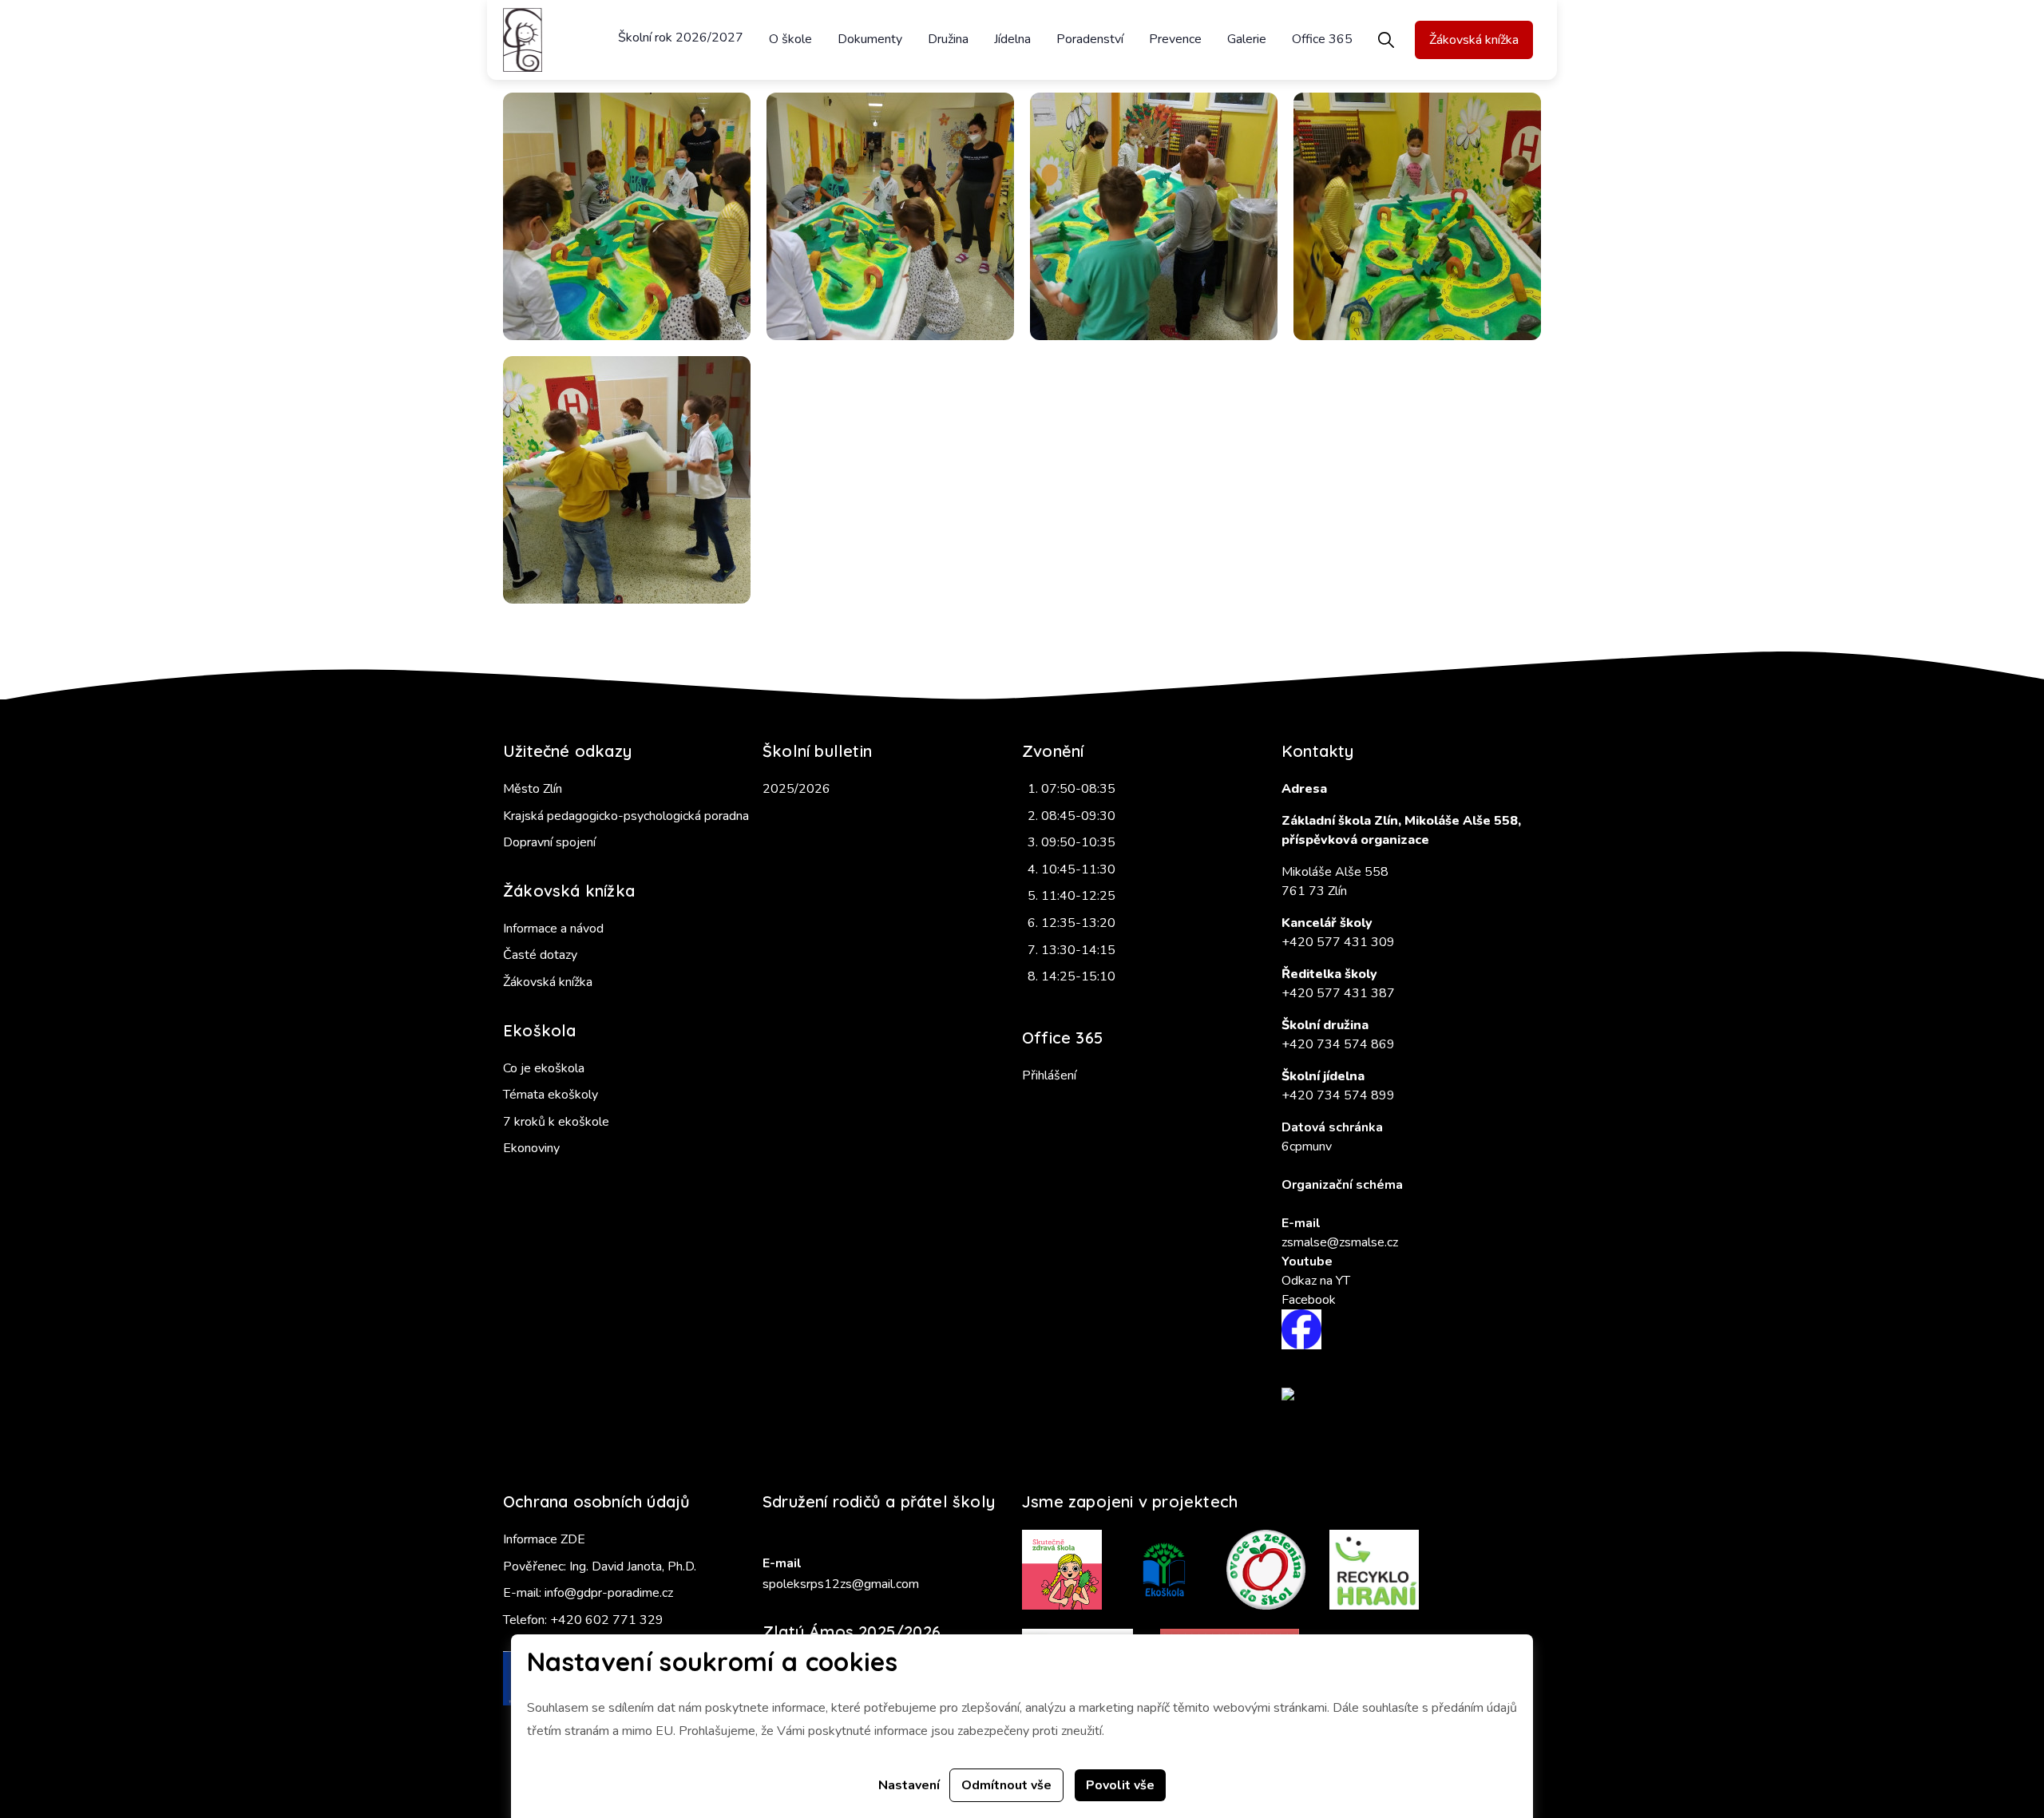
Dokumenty (870, 39)
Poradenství (1090, 39)
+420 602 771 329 (607, 1620)
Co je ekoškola (544, 1068)
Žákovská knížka (1474, 40)
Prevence (1175, 39)
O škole (790, 39)
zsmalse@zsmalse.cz (1340, 1242)
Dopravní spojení (549, 842)
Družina (948, 39)
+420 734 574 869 (1338, 1044)
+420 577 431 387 (1338, 993)
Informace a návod (553, 929)
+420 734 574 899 (1338, 1095)
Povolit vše (1120, 1785)
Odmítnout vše (1006, 1785)
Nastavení (909, 1785)
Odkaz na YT (1316, 1281)
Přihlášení (1049, 1075)
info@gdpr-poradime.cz (609, 1593)
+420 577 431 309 (1338, 942)
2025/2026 (796, 789)
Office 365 (1322, 39)
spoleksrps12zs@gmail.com (841, 1584)
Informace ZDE (544, 1539)
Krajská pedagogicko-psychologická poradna (626, 816)
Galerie (1247, 39)
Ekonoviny (531, 1148)
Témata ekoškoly (551, 1095)
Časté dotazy (540, 955)
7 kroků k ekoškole (556, 1122)
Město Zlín (533, 789)
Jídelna (1012, 39)
